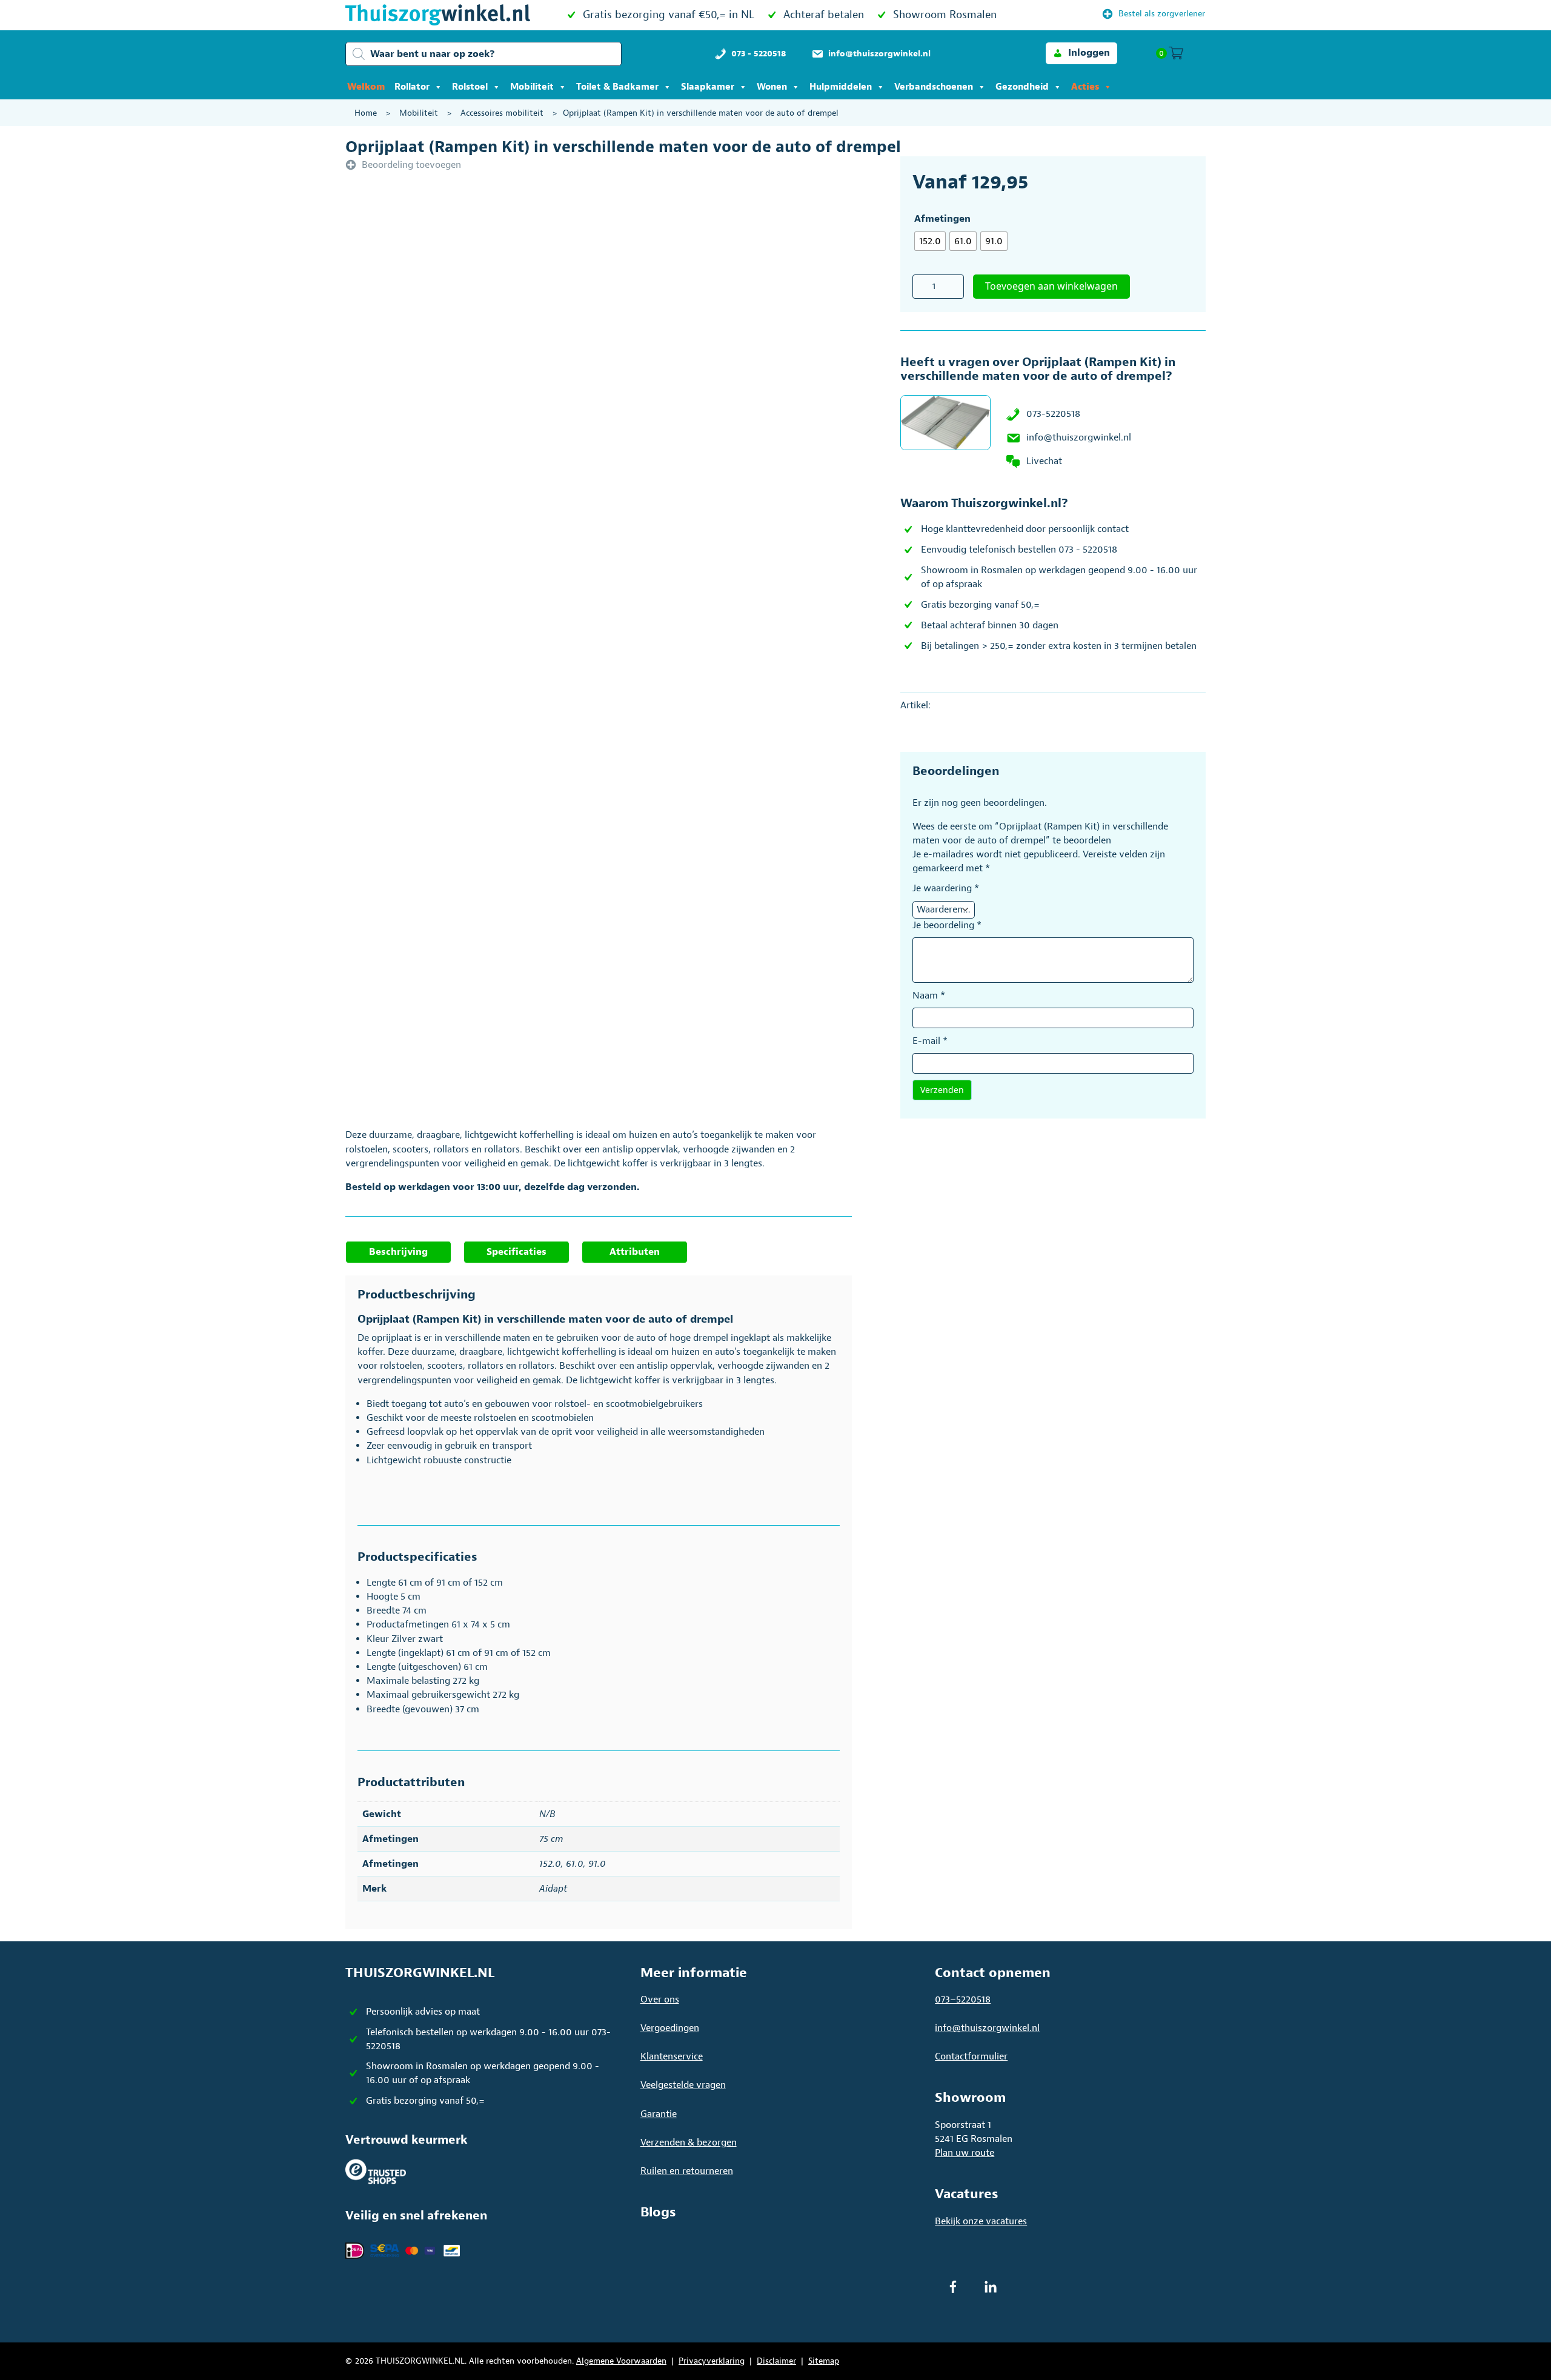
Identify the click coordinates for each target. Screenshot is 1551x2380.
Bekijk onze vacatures (981, 2221)
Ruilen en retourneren (687, 2171)
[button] (1081, 53)
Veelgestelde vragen (683, 2085)
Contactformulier (971, 2056)
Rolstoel (470, 87)
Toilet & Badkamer (617, 87)
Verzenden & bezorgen (689, 2142)
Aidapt (553, 1889)
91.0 (597, 1864)
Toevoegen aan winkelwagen (1051, 286)
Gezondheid (1022, 87)
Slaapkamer (708, 87)
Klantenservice (672, 2056)
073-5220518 (1053, 414)
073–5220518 (963, 1999)
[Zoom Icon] (642, 349)
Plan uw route (965, 2153)
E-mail (930, 1041)
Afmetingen (942, 219)
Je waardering (946, 888)
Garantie (659, 2114)
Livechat (1044, 461)
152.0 (550, 1864)
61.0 (575, 1864)
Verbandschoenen (934, 87)
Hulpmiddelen (841, 87)
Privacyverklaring (712, 2361)
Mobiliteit (532, 87)
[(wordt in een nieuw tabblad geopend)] (376, 2171)
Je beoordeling (947, 925)
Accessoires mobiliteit (502, 113)
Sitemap (824, 2361)
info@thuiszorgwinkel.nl (1079, 437)
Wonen (772, 87)
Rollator (412, 87)
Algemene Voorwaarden (621, 2361)
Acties (1085, 87)
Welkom (366, 87)
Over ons (660, 1999)
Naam (929, 996)
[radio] (930, 241)
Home (366, 113)
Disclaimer (776, 2361)
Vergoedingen (670, 2028)
